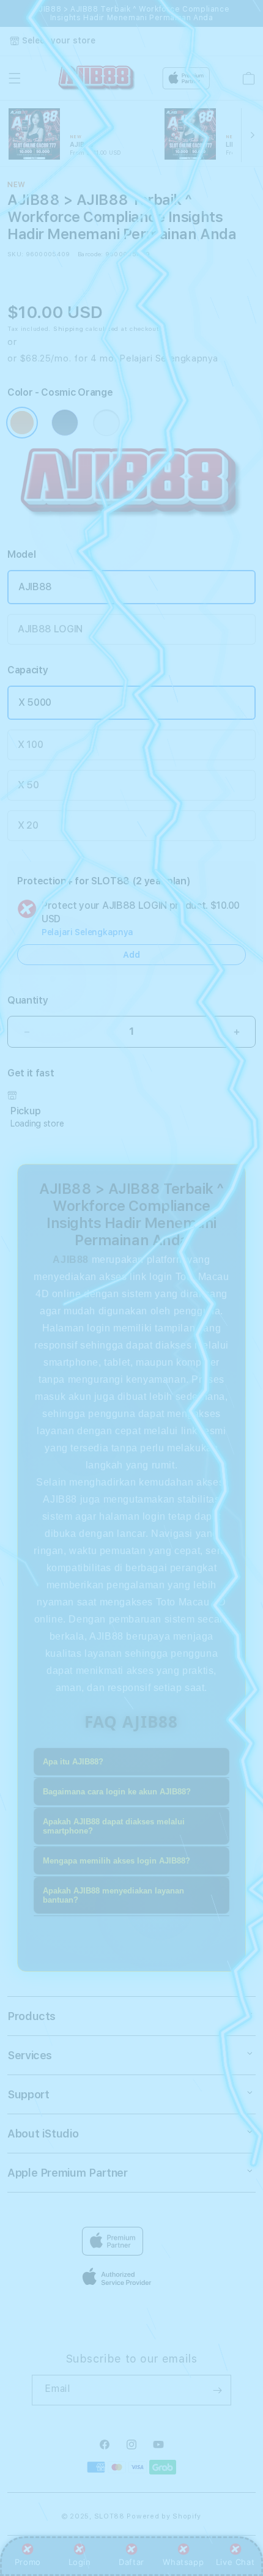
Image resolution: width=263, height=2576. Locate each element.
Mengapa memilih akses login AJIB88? (117, 1861)
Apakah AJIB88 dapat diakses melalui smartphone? (114, 1826)
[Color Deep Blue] (65, 423)
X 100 (30, 745)
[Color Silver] (106, 423)
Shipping (69, 328)
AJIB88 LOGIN (50, 629)
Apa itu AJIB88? (73, 1762)
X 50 (28, 785)
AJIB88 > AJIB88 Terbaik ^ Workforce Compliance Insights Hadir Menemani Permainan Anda (132, 13)
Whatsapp (183, 2562)
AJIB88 (35, 587)
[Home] (97, 79)
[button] (15, 78)
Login (80, 2562)
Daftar (131, 2562)
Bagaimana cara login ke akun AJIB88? (117, 1792)
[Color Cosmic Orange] (22, 423)
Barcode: (90, 254)
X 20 (28, 825)
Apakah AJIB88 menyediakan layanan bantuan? (113, 1895)
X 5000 (35, 702)
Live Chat (235, 2562)
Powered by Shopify (164, 2516)
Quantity (28, 1000)
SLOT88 (109, 2516)
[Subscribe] (217, 2390)
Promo (28, 2562)
